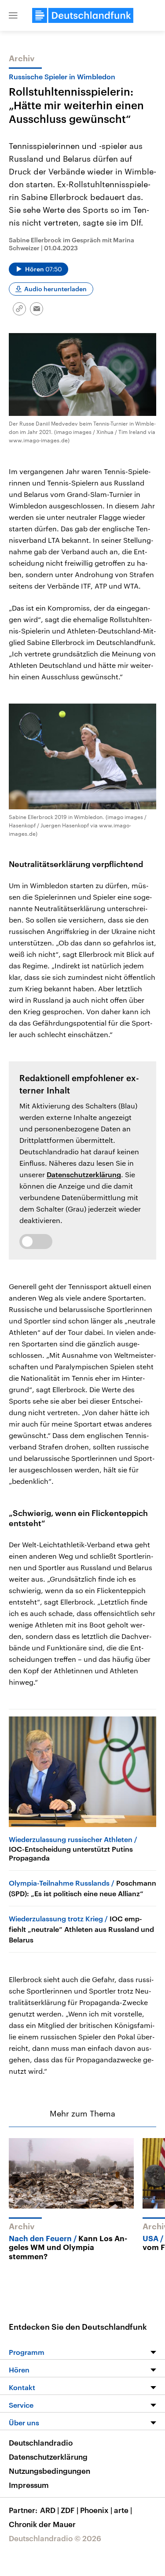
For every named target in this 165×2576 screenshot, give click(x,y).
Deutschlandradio (41, 2443)
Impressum (29, 2485)
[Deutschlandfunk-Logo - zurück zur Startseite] (83, 15)
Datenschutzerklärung (84, 1174)
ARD (49, 2510)
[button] (13, 15)
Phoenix (96, 2510)
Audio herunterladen (55, 289)
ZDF (70, 2510)
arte (123, 2510)
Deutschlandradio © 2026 (55, 2538)
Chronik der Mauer (42, 2524)
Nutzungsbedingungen (49, 2471)
